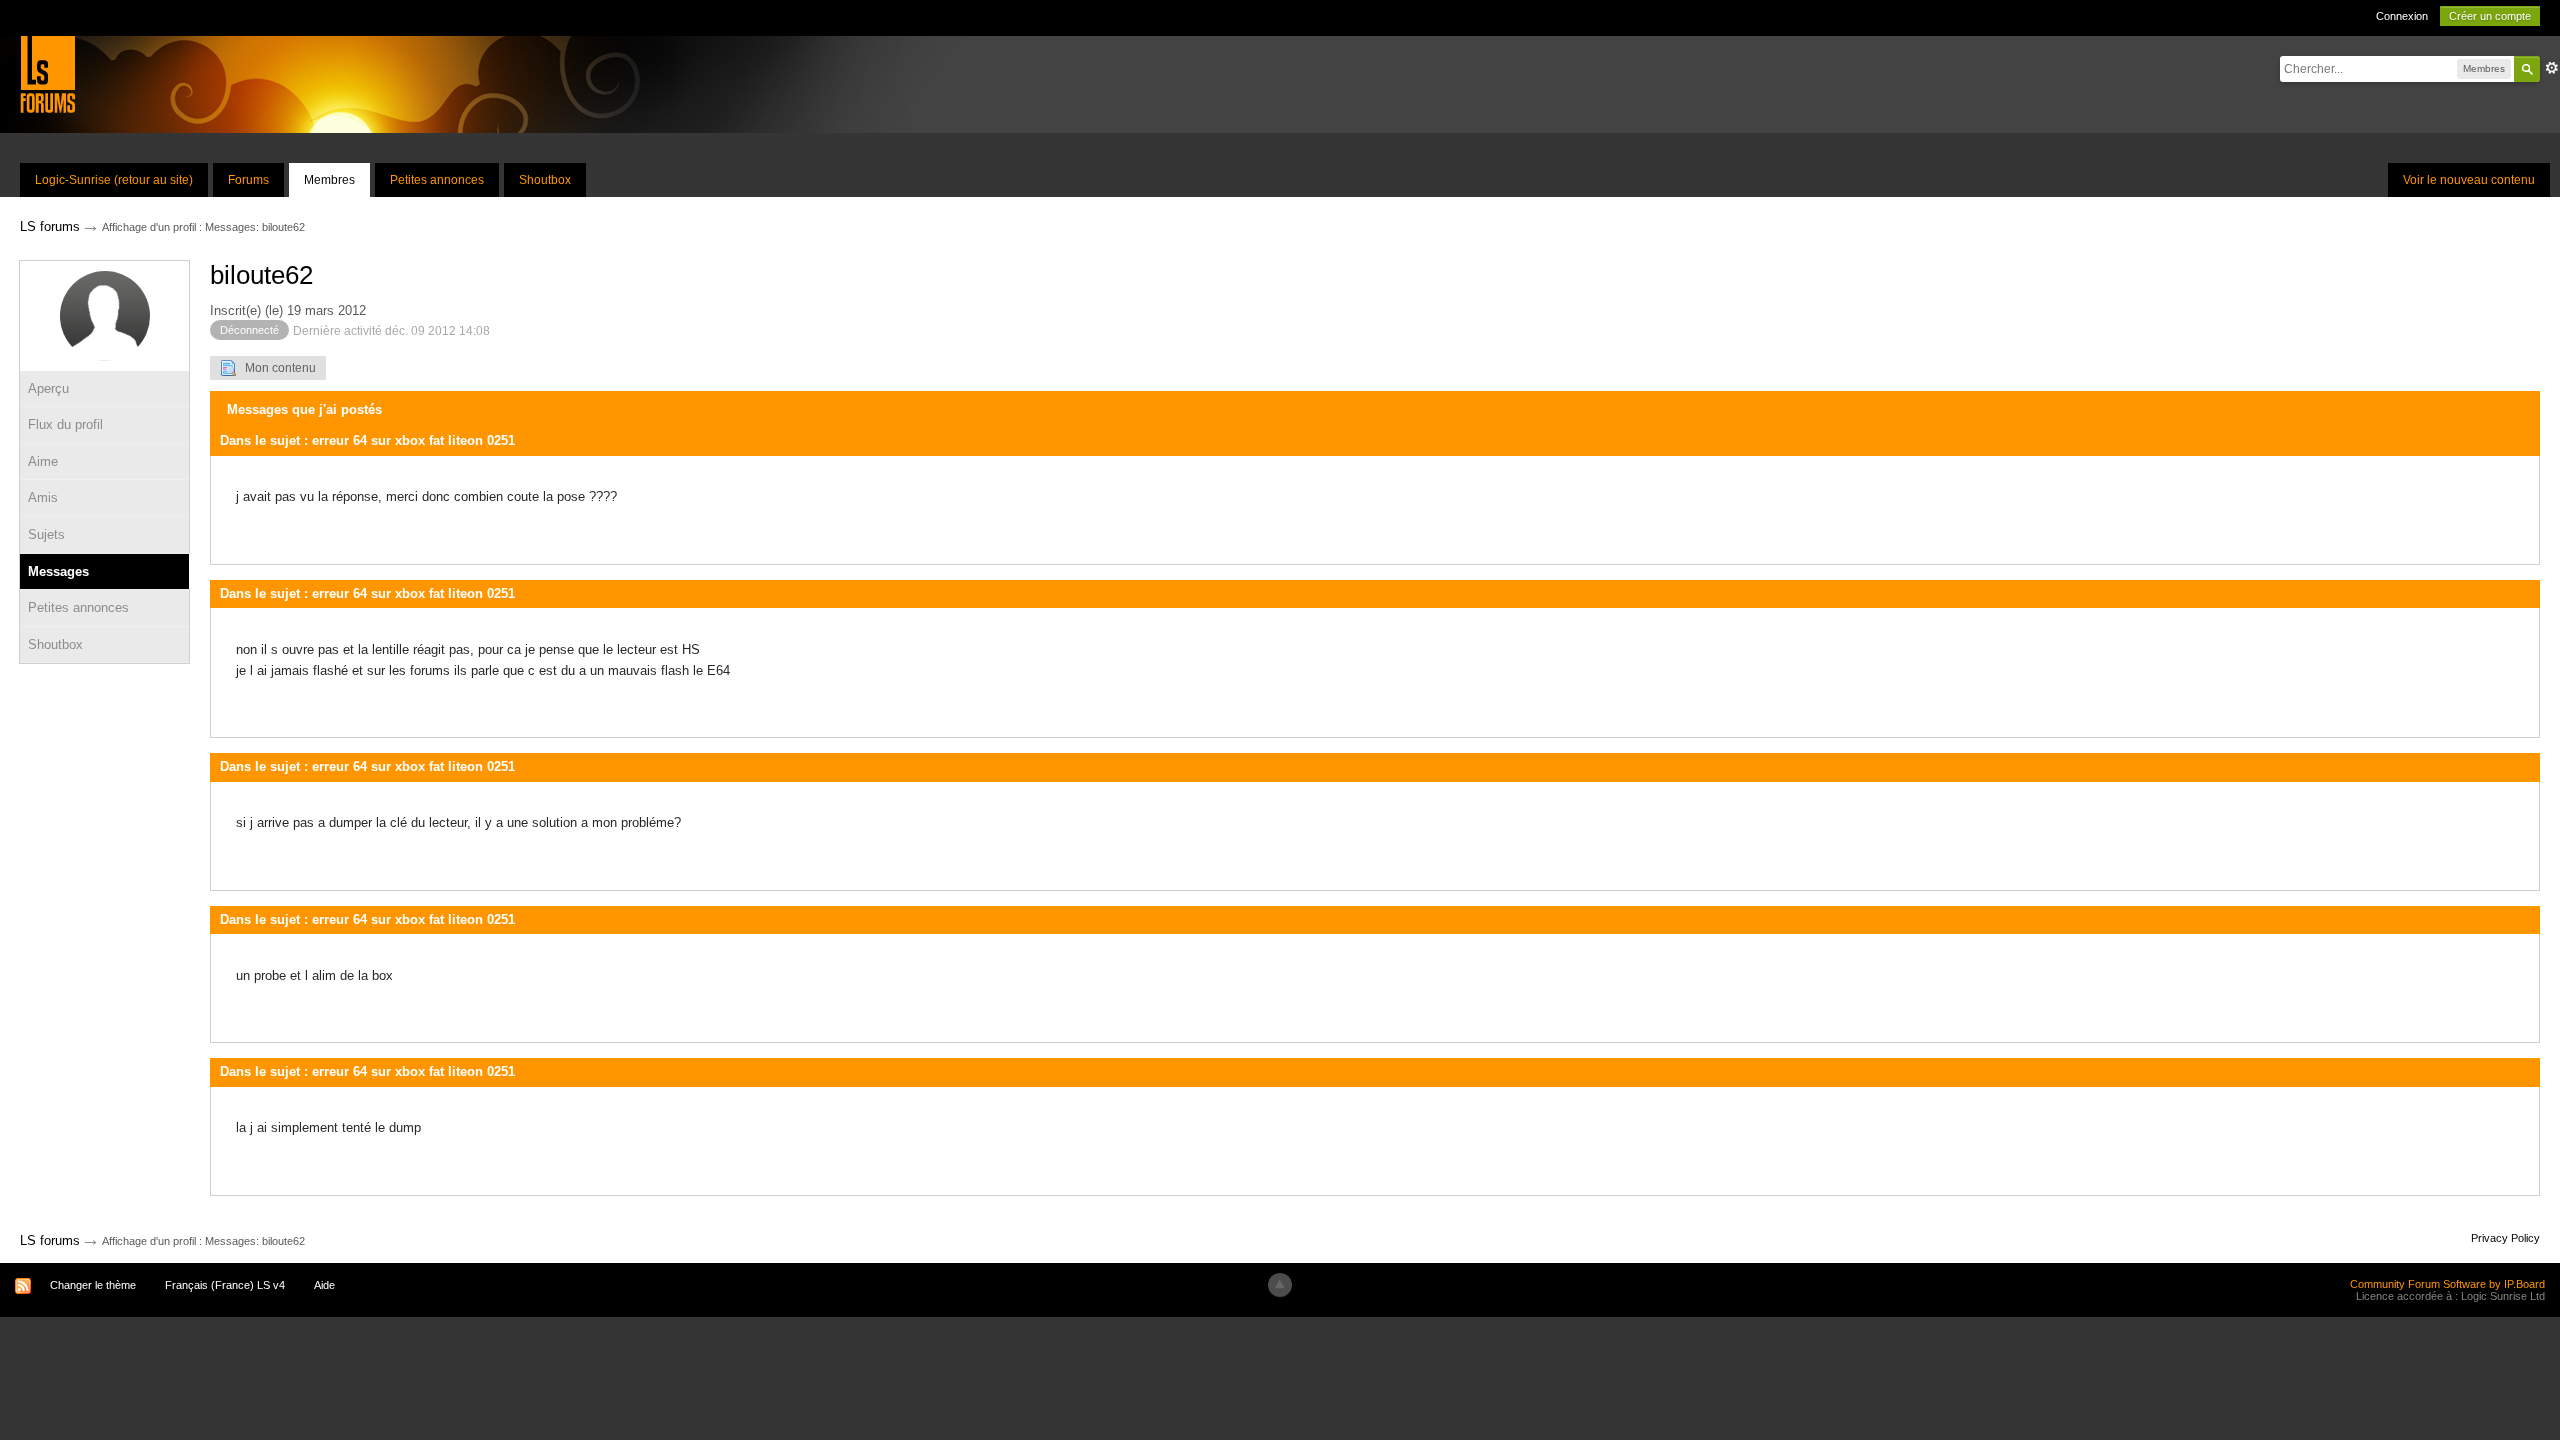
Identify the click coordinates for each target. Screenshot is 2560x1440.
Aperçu (48, 388)
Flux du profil (65, 424)
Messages (58, 571)
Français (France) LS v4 (225, 1285)
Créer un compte (2490, 16)
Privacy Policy (2505, 1238)
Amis (43, 497)
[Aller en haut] (1280, 1285)
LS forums (50, 1240)
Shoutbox (545, 180)
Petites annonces (437, 180)
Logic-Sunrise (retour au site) (114, 180)
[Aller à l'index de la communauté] (47, 73)
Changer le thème (93, 1285)
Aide (324, 1285)
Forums (248, 180)
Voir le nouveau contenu (2469, 180)
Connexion (2402, 16)
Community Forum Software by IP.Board (2447, 1284)
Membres (329, 180)
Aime (43, 461)
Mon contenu (276, 368)
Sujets (46, 534)
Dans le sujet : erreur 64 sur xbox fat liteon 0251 (367, 440)
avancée (2552, 68)
